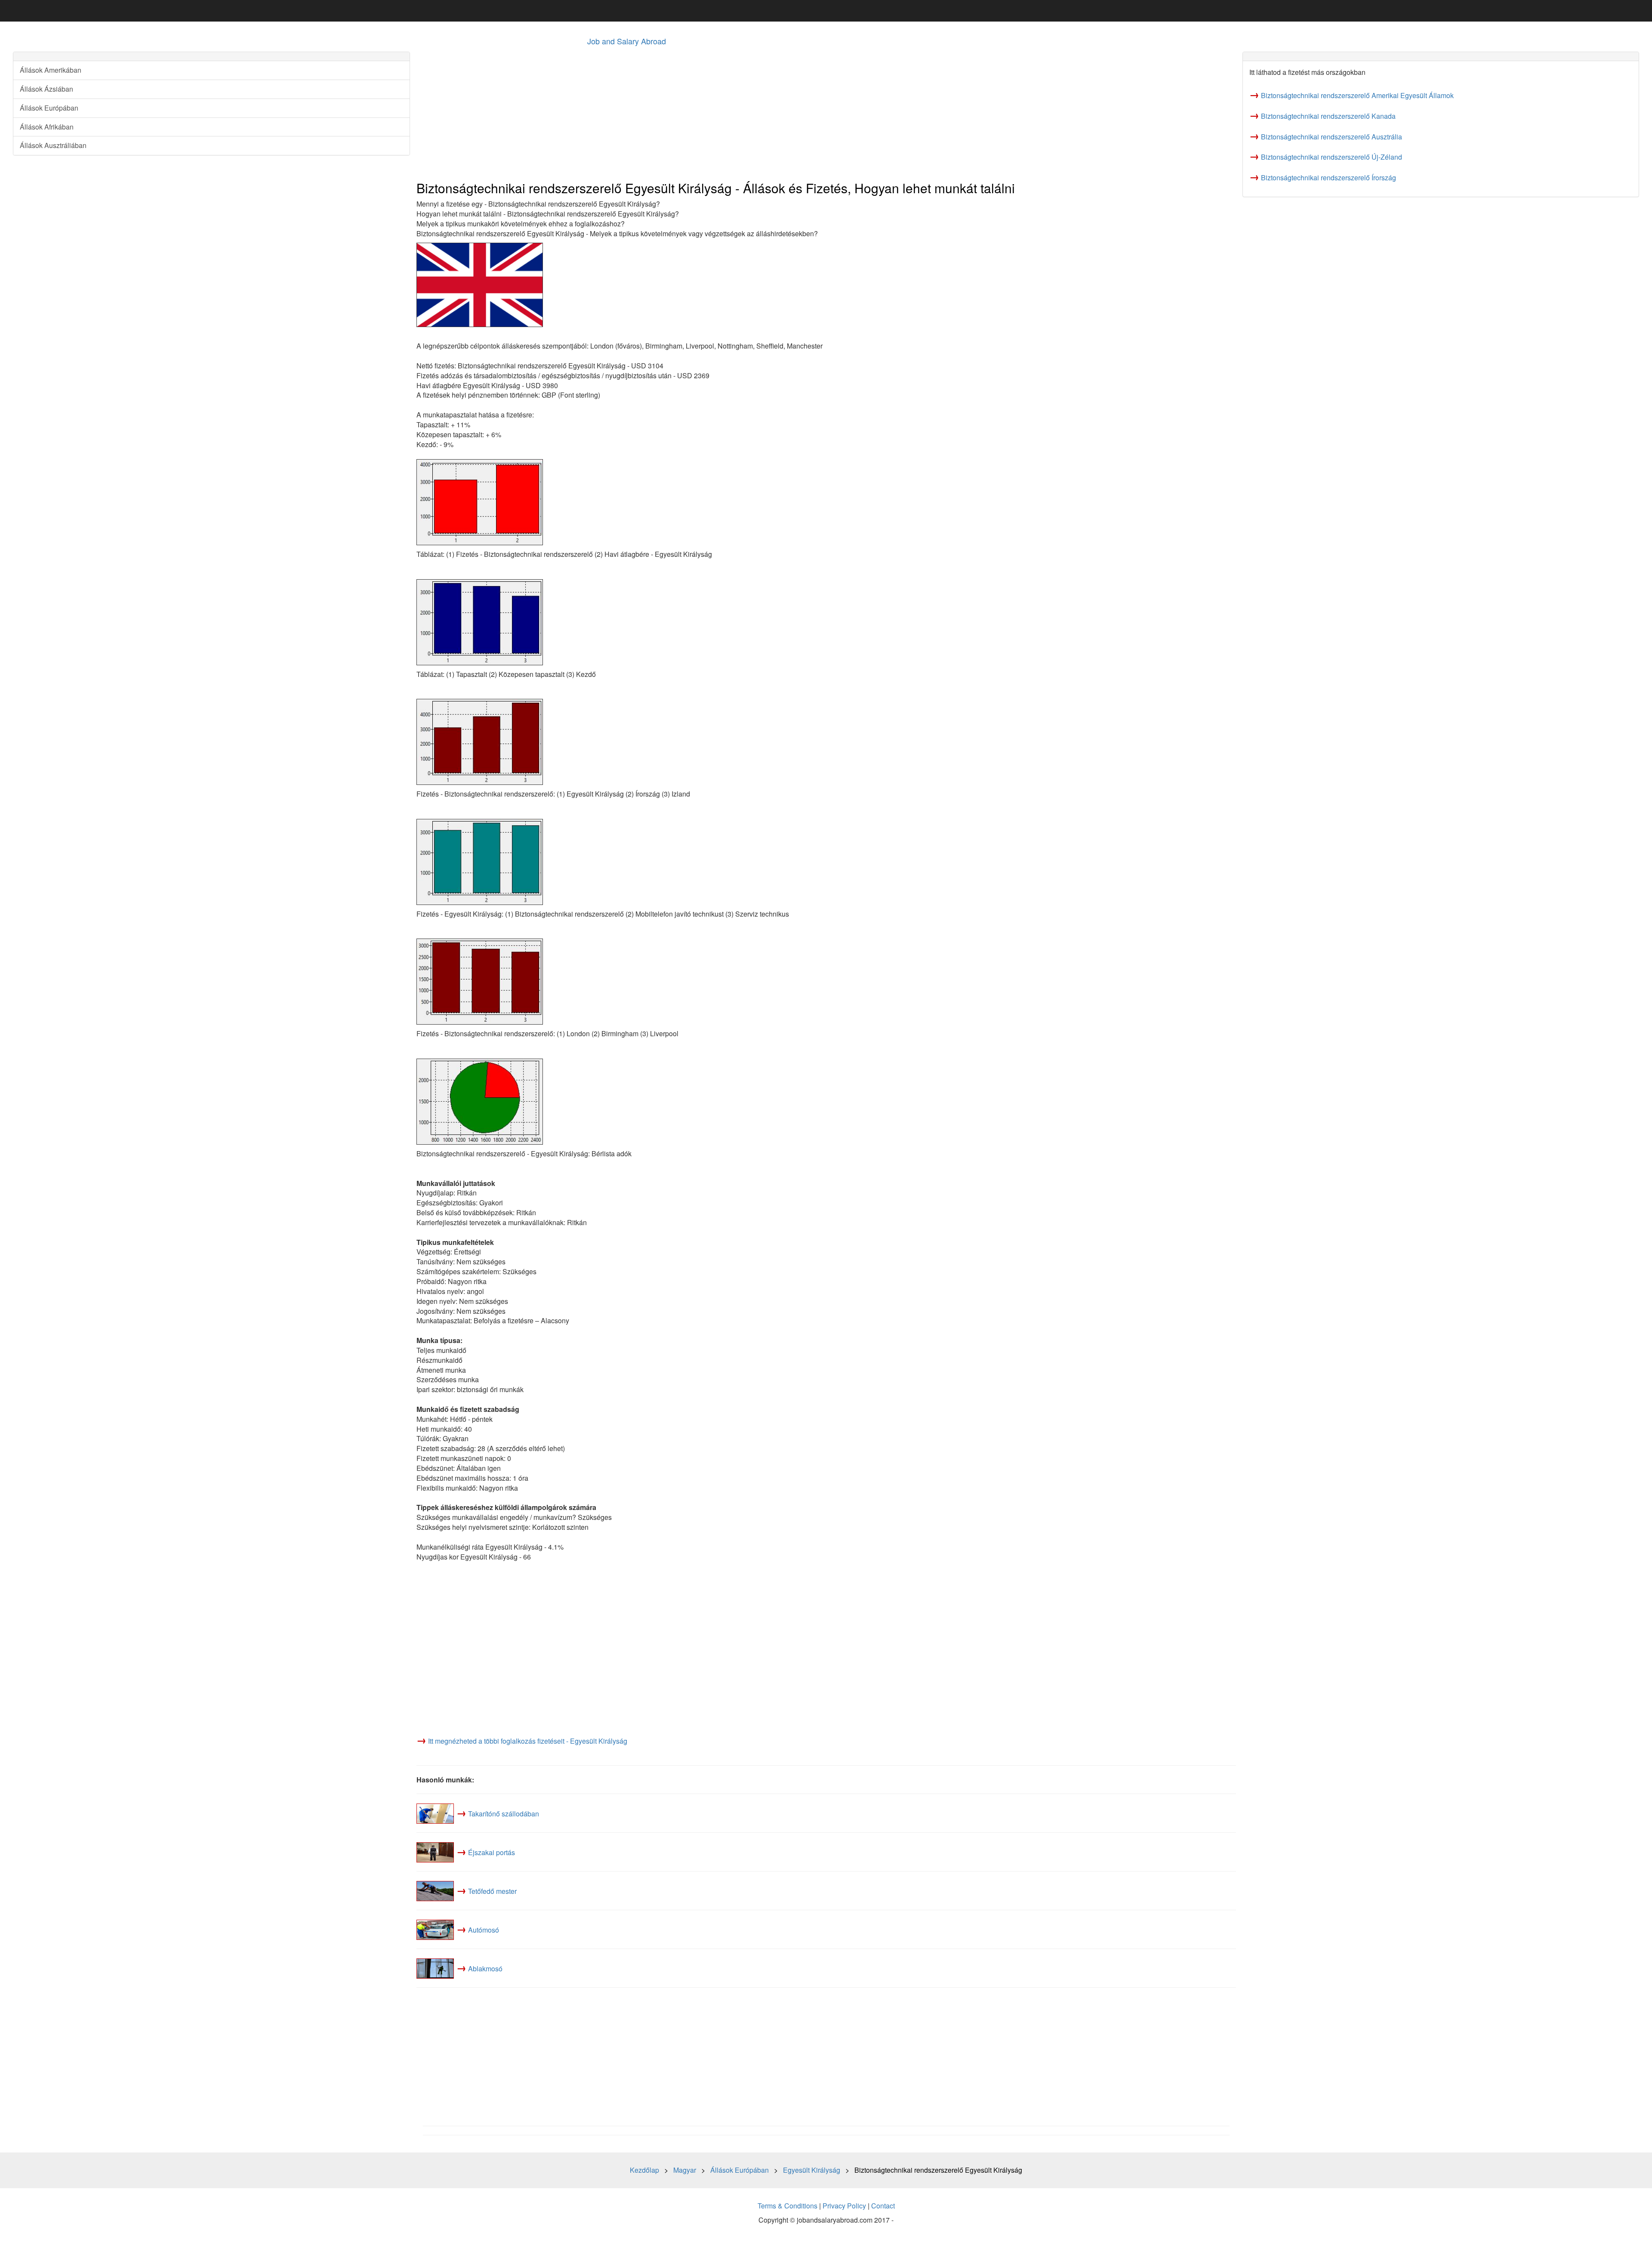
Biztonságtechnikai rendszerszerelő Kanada (1328, 116)
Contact (883, 2206)
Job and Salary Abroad (627, 41)
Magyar (685, 2170)
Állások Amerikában (51, 70)
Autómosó (484, 1930)
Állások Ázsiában (46, 89)
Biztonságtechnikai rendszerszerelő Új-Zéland (1331, 157)
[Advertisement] (675, 112)
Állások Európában (49, 108)
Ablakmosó (485, 1969)
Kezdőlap (644, 2170)
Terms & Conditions (787, 2206)
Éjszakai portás (492, 1852)
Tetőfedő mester (492, 1891)
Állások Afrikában (47, 127)
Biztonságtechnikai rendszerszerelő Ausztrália (1331, 137)
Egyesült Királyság (812, 2170)
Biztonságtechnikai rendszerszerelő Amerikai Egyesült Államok (1357, 95)
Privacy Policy (844, 2206)
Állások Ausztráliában (53, 145)
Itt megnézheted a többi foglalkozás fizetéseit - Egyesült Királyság (528, 1741)
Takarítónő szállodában (504, 1814)
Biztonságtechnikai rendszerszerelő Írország (1328, 178)
